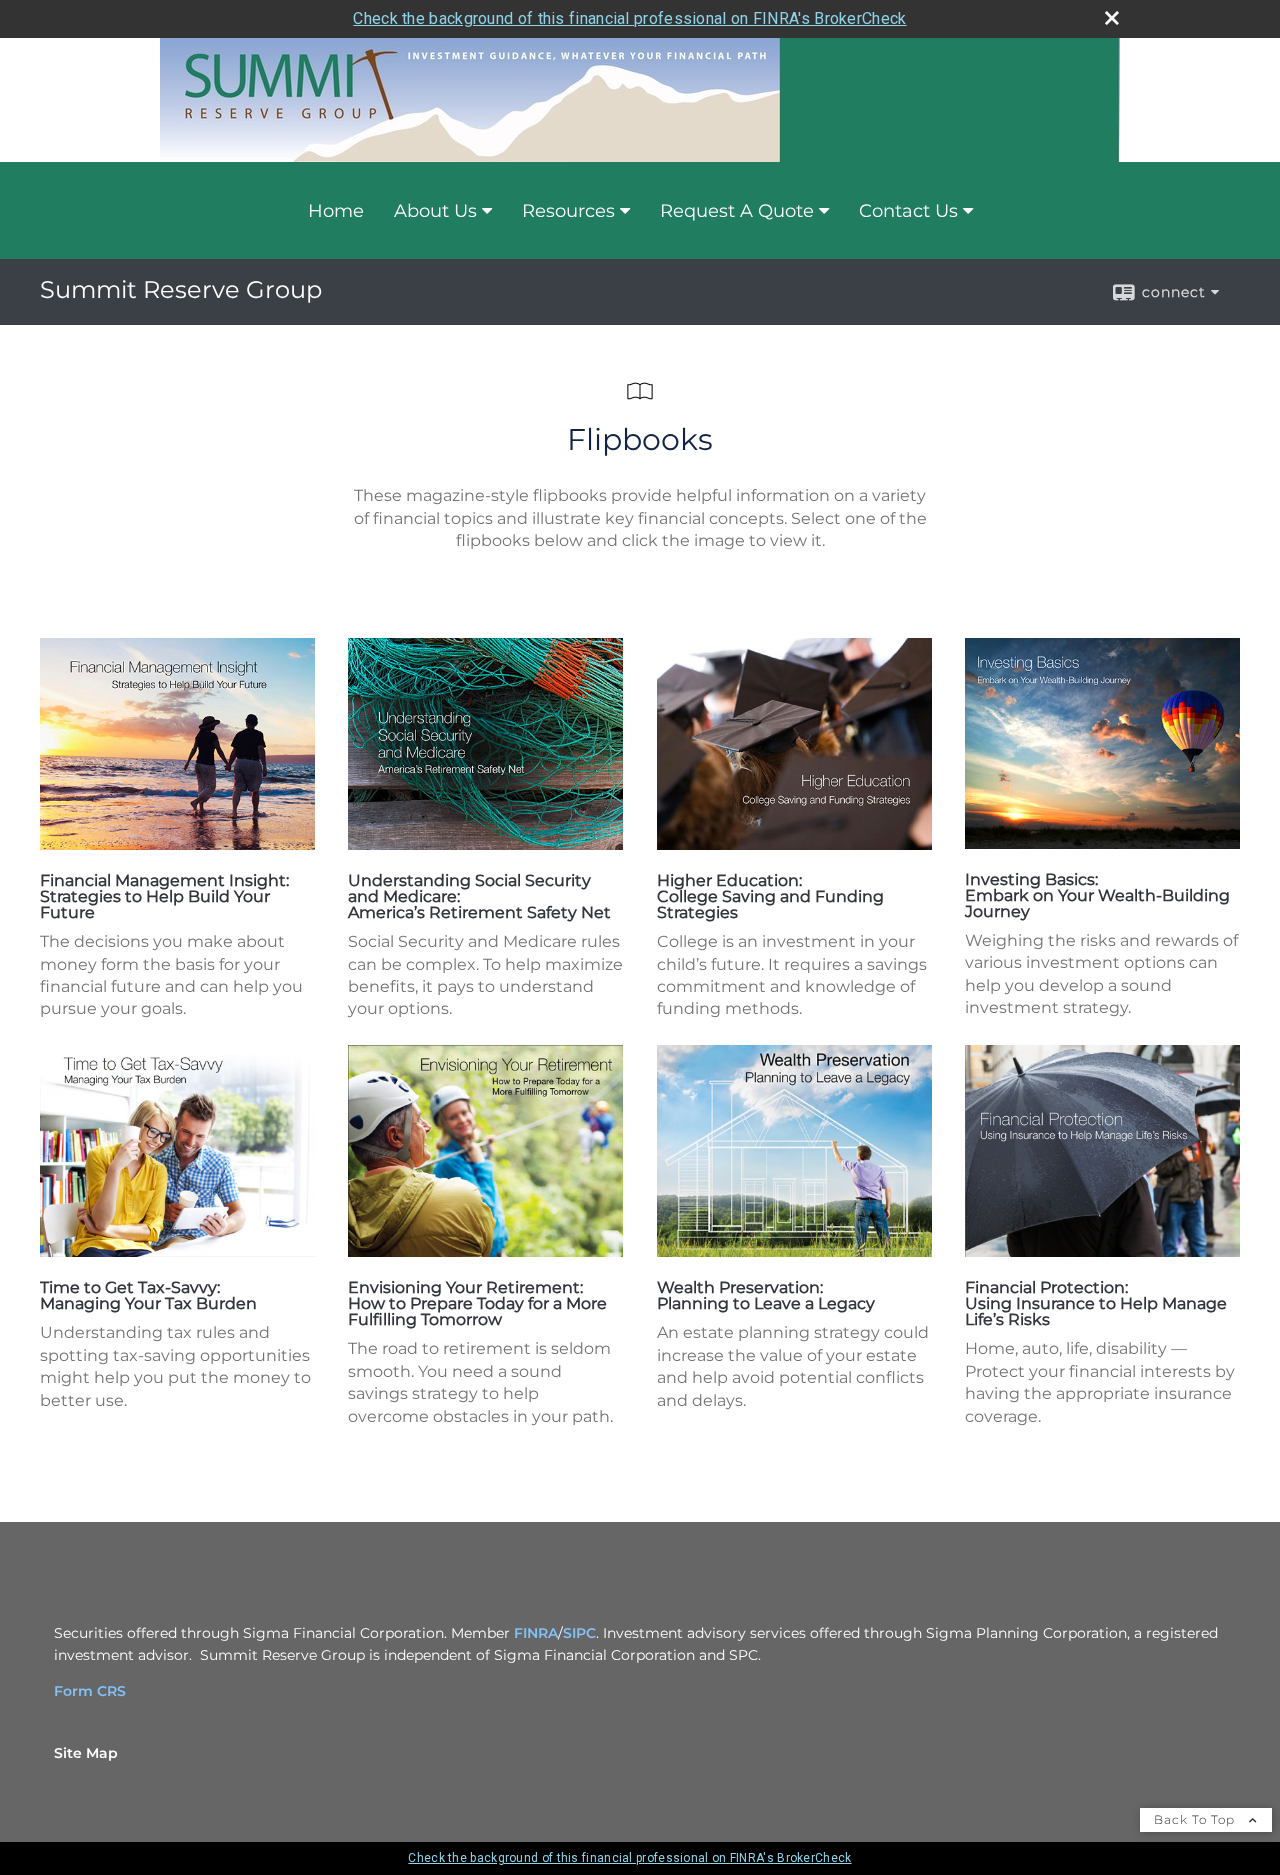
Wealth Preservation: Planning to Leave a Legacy (766, 1295)
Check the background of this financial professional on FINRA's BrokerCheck (629, 18)
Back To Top (1196, 1819)
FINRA (536, 1633)
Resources (568, 211)
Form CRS (90, 1691)
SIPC (579, 1633)
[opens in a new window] (177, 844)
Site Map (86, 1753)
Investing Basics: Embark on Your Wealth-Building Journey (1097, 895)
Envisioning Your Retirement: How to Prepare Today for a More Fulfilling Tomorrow (477, 1303)
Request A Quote (737, 211)
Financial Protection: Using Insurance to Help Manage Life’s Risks (1096, 1303)
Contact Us (908, 211)
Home (336, 211)
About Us (435, 211)
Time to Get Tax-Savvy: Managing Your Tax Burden (148, 1295)
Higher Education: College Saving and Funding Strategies (770, 896)
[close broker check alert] (1112, 18)
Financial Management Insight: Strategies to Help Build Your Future (164, 896)
